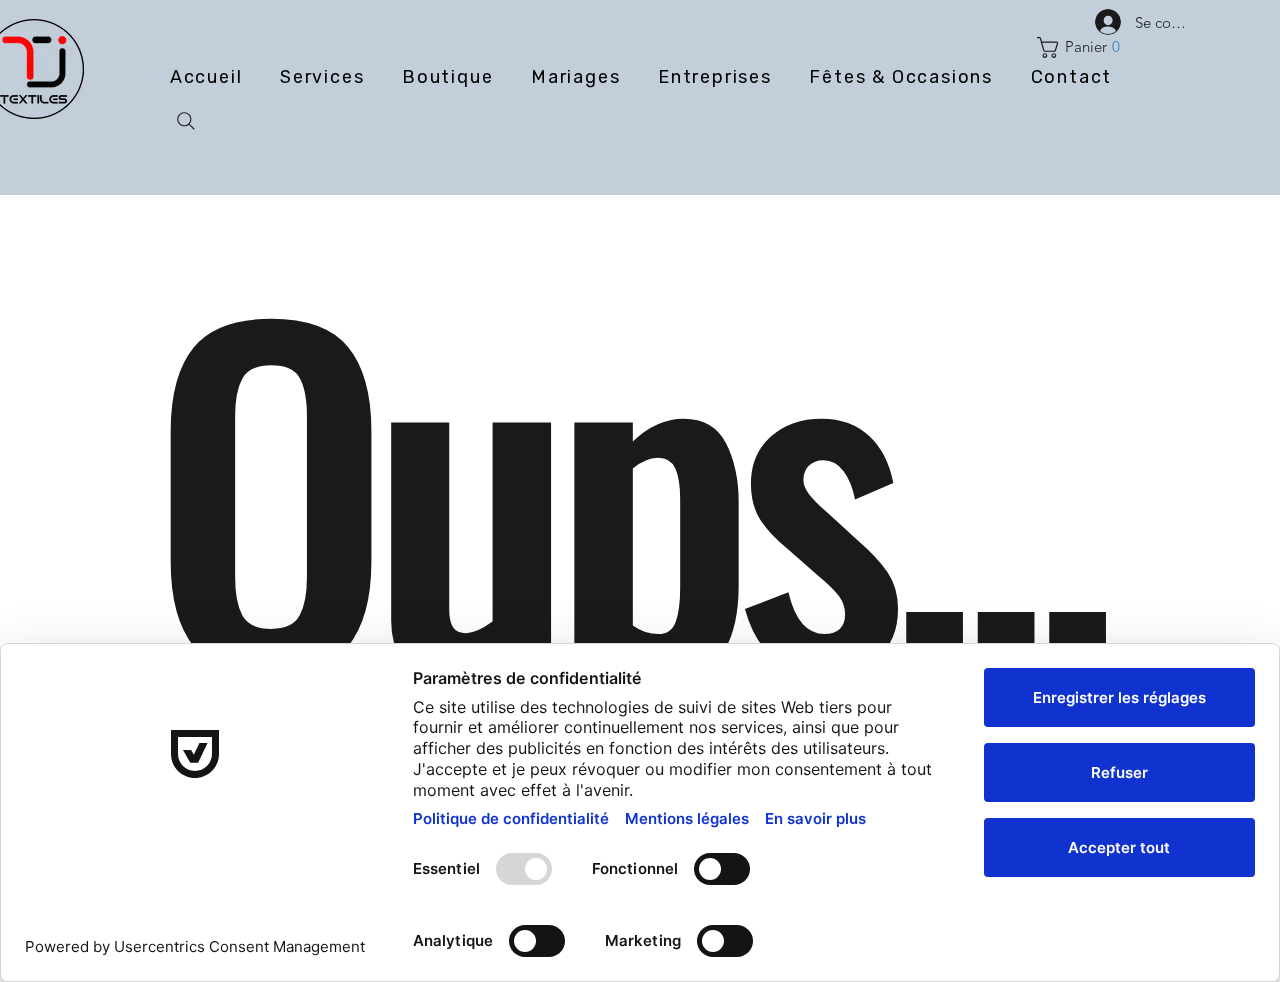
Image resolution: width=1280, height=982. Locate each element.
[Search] (186, 121)
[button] (1083, 47)
